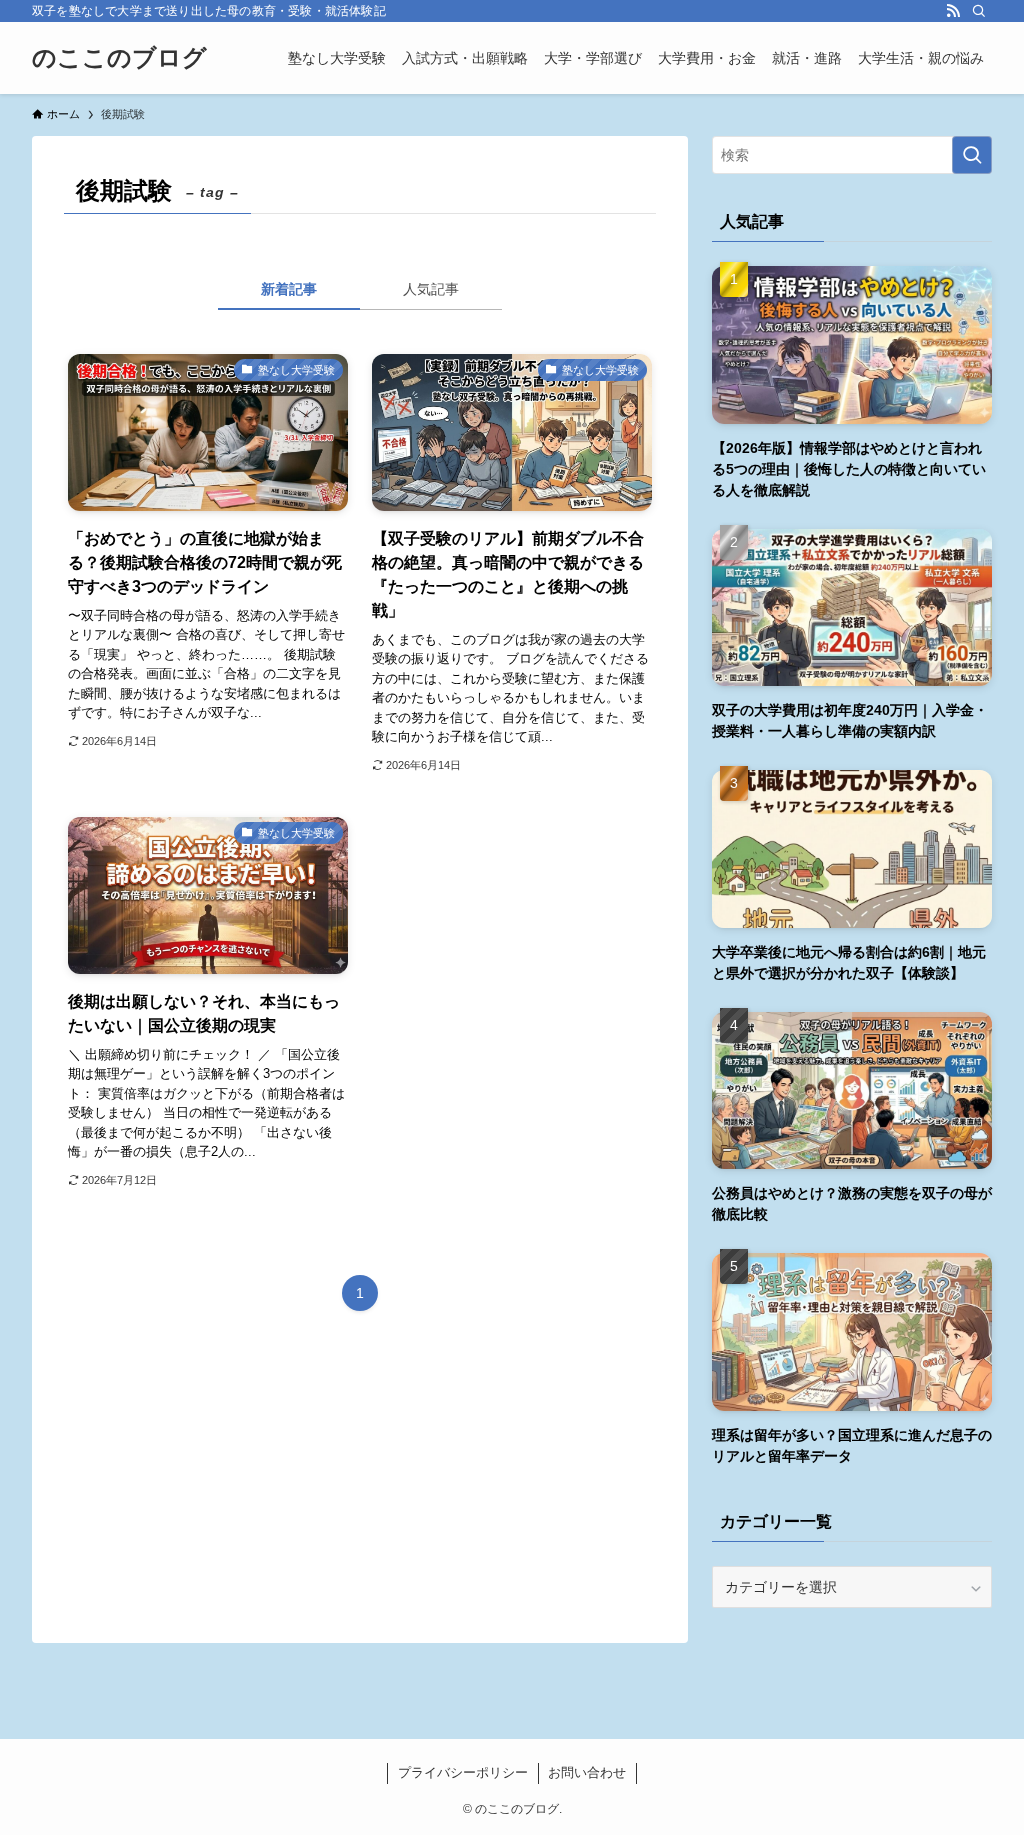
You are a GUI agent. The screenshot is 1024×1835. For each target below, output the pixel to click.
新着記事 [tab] (289, 289)
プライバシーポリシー (463, 1772)
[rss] (953, 11)
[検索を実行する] (972, 155)
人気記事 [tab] (431, 289)
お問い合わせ (587, 1772)
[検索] (979, 11)
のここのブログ (119, 58)
